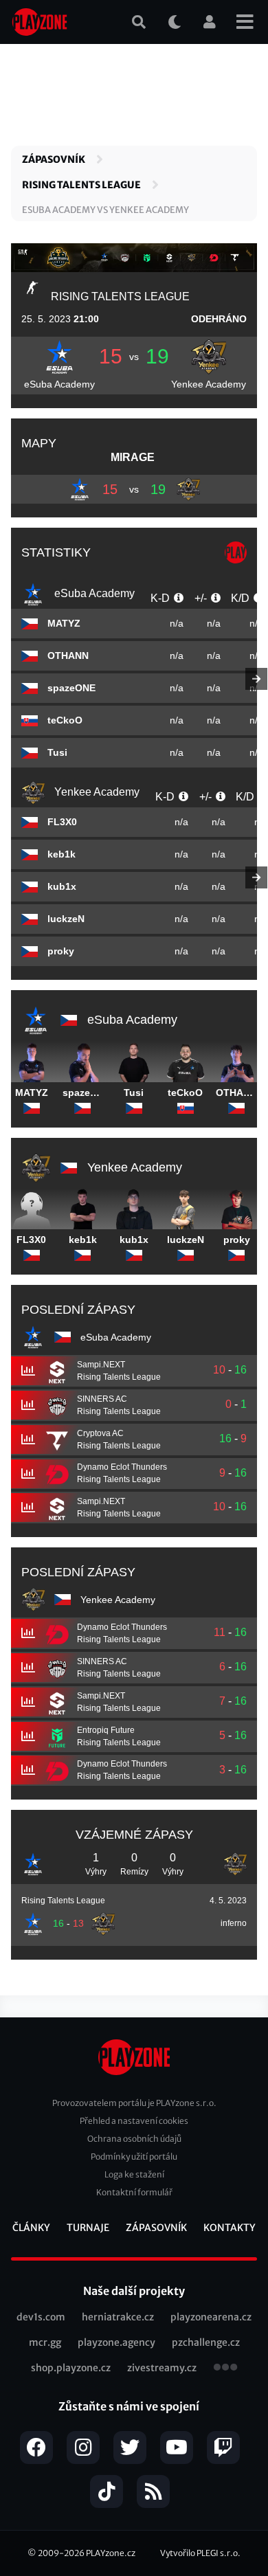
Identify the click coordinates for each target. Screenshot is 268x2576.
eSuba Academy (59, 384)
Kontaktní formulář (134, 2192)
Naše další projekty (134, 2291)
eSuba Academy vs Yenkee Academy (105, 210)
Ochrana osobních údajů (134, 2139)
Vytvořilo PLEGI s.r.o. (200, 2553)
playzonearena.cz (211, 2317)
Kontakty (230, 2228)
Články (31, 2228)
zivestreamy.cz (162, 2368)
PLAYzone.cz (111, 2553)
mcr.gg (45, 2342)
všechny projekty (225, 2368)
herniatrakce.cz (118, 2317)
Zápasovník (54, 159)
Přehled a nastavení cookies (134, 2121)
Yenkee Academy (209, 384)
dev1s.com (41, 2317)
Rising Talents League (81, 185)
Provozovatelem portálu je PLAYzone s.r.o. (134, 2103)
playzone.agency (116, 2342)
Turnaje (88, 2228)
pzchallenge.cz (206, 2342)
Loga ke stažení (134, 2174)
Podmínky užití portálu (134, 2157)
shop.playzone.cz (71, 2368)
